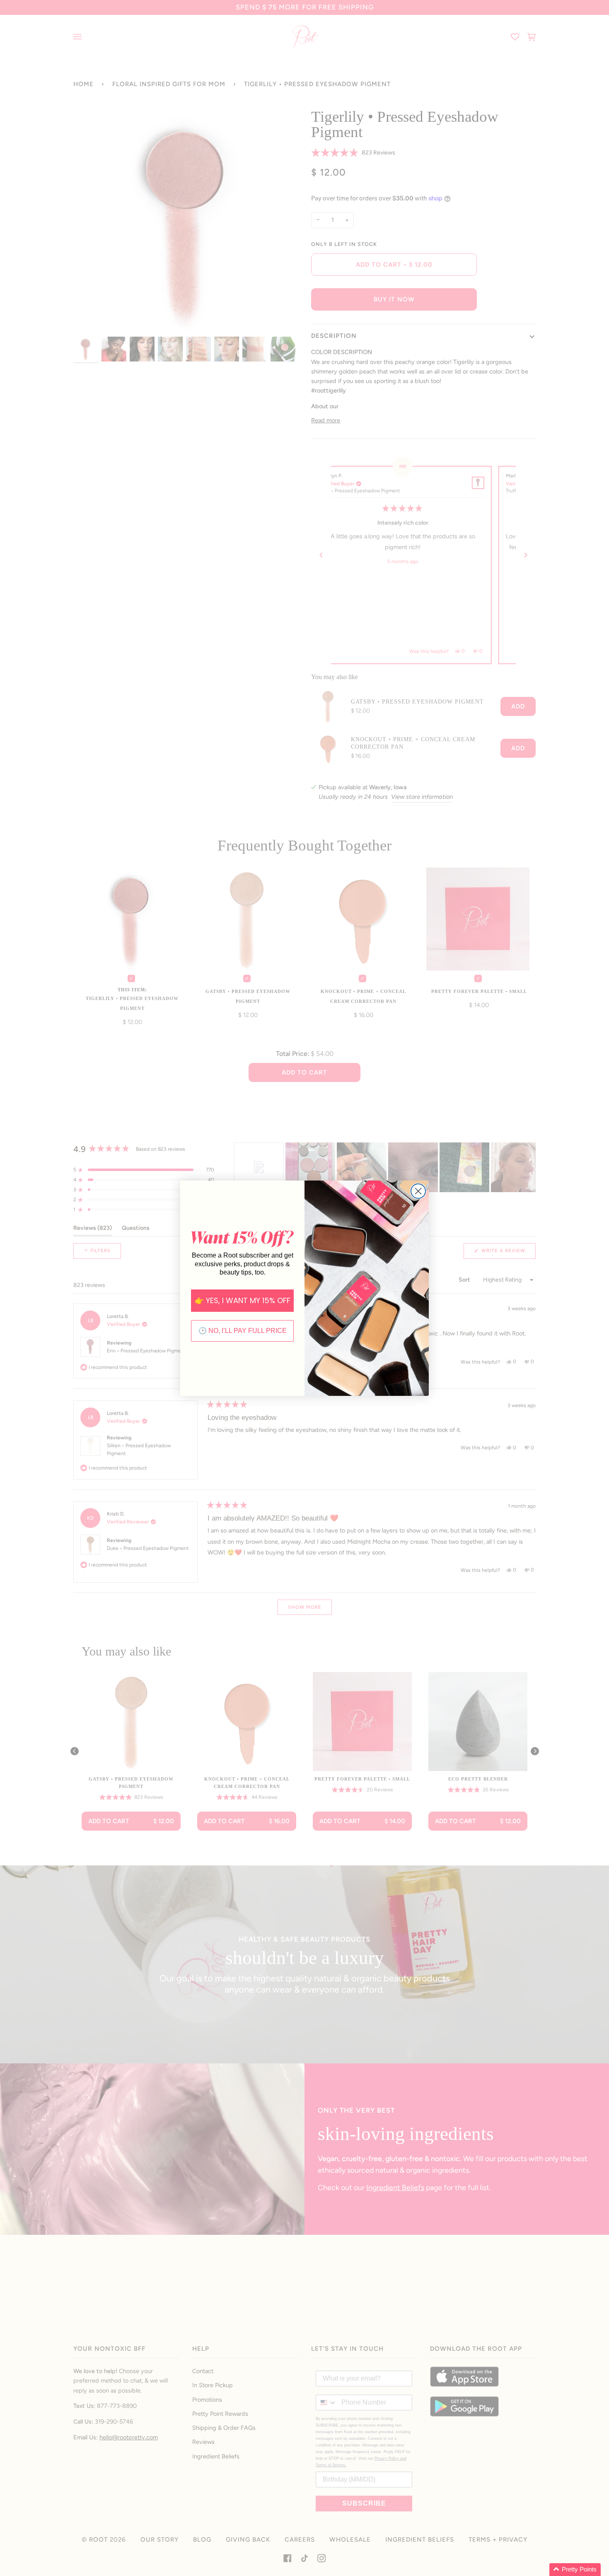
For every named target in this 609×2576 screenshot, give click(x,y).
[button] (575, 2570)
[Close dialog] (418, 1191)
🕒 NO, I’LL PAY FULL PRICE (243, 1331)
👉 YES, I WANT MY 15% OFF (243, 1300)
